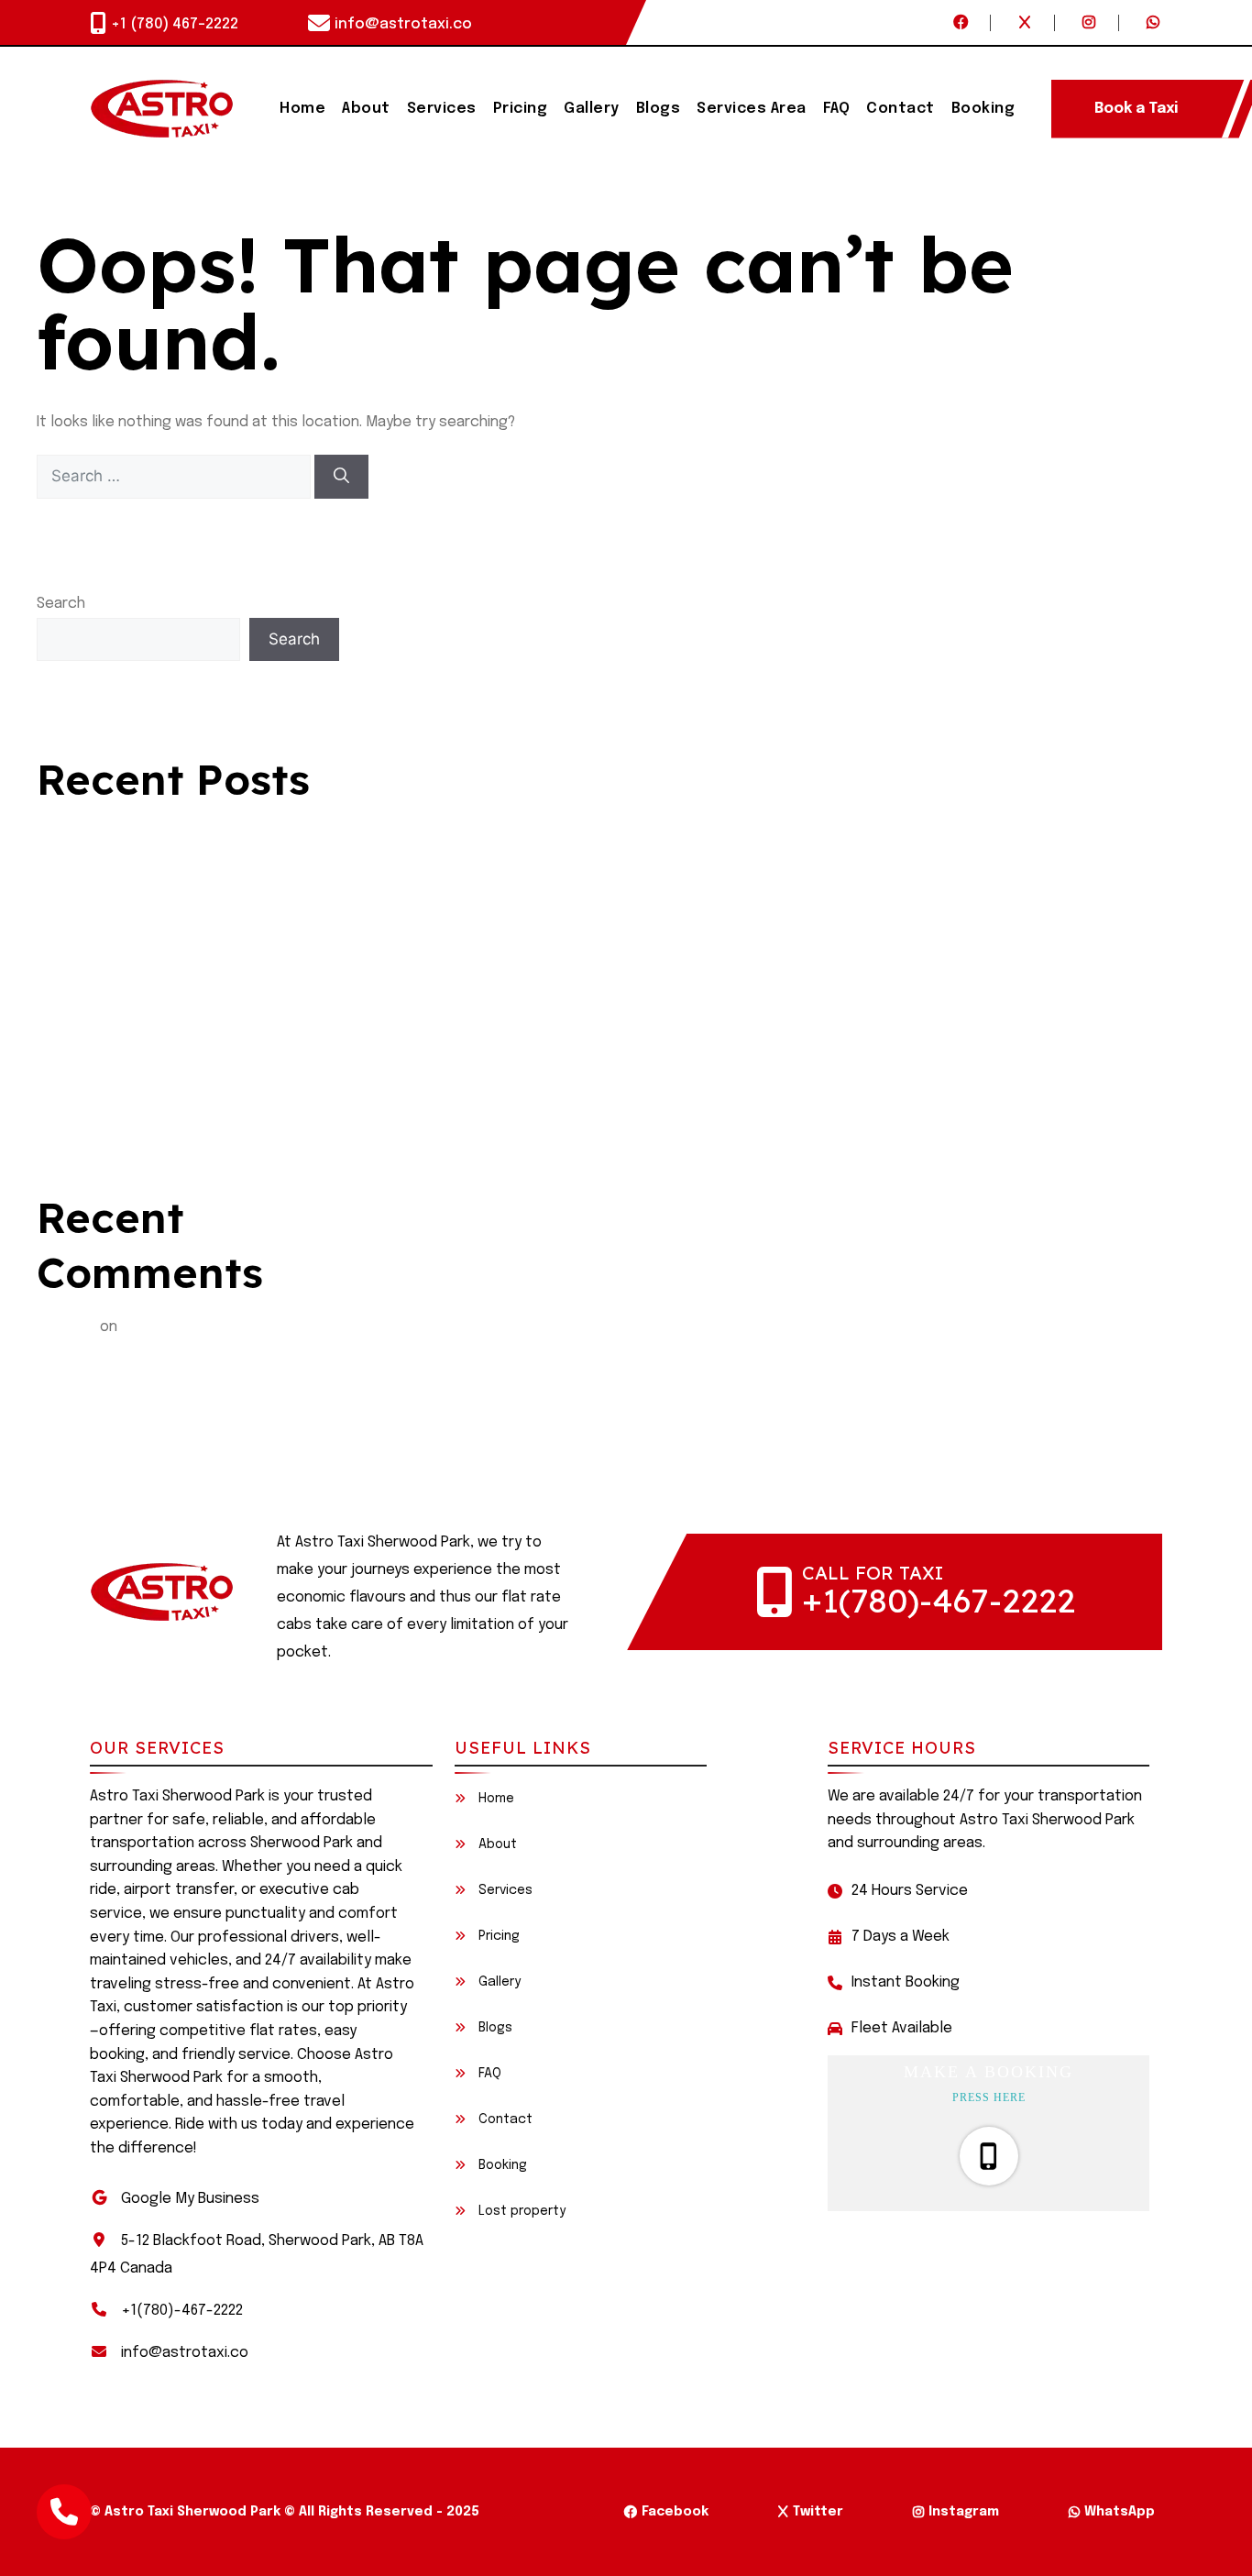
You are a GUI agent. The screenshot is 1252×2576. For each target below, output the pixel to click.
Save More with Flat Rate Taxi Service (166, 1085)
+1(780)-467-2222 (939, 1600)
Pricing (521, 109)
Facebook (675, 2512)
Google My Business (190, 2199)
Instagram (964, 2512)
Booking (983, 109)
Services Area (752, 109)
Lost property (520, 2211)
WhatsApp (1120, 2512)
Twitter (818, 2512)
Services (442, 109)
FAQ (837, 109)
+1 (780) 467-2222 (175, 24)
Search (61, 604)
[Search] (341, 477)
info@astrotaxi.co (403, 24)
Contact (901, 109)
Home (302, 109)
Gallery (592, 109)
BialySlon (66, 1327)
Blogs (659, 109)
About (366, 109)
